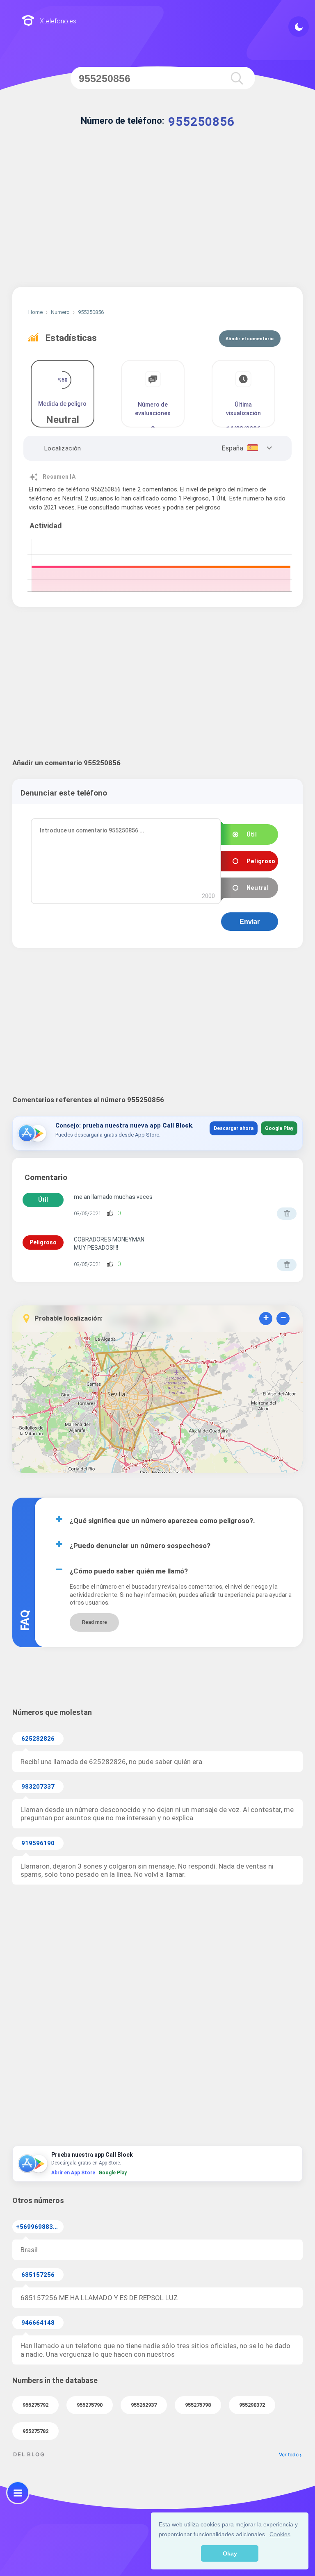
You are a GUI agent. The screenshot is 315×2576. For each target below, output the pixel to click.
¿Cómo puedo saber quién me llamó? (129, 1571)
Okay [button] (230, 2553)
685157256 (38, 2275)
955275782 (35, 2431)
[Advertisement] (157, 217)
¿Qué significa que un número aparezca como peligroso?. (162, 1521)
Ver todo (289, 2454)
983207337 (38, 1787)
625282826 (38, 1739)
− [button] (283, 1318)
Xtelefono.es (58, 21)
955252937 (144, 2405)
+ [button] (266, 1318)
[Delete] (287, 1214)
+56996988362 (38, 2227)
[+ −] (157, 1404)
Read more (95, 1622)
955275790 (90, 2405)
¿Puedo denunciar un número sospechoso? (140, 1546)
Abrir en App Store (73, 2173)
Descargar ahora (234, 1128)
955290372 (252, 2405)
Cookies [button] (280, 2534)
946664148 (38, 2323)
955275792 (35, 2405)
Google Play (279, 1128)
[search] (237, 78)
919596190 (38, 1843)
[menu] (18, 2493)
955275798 (198, 2405)
